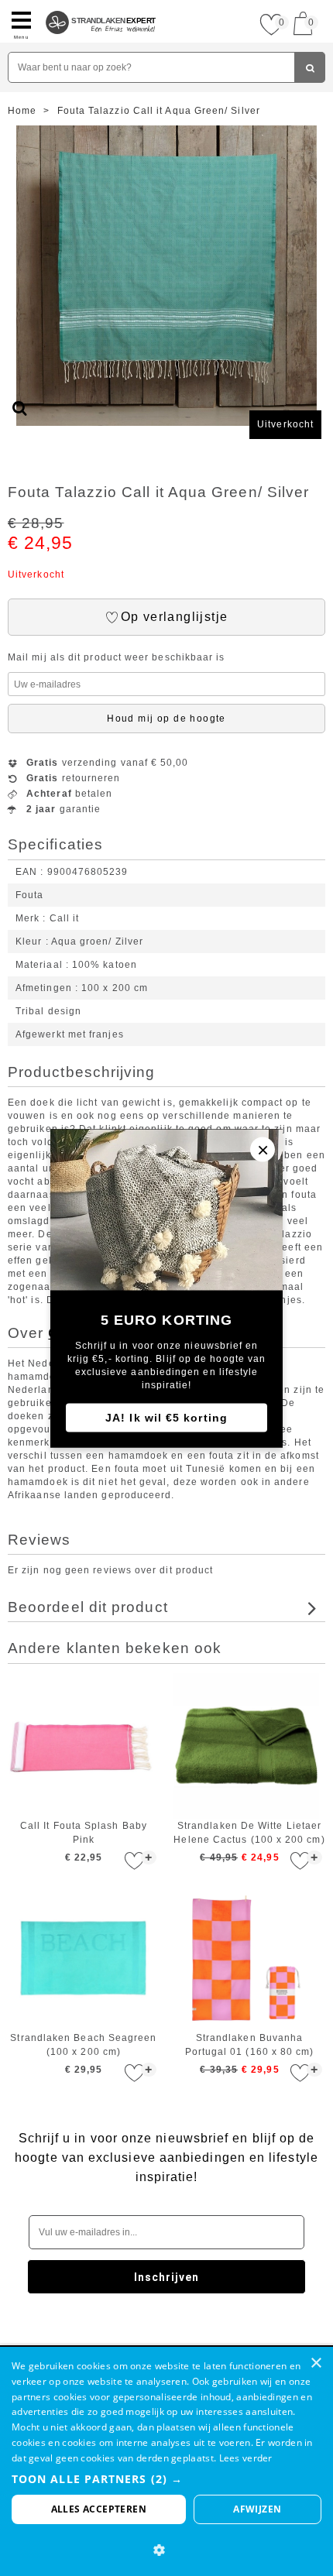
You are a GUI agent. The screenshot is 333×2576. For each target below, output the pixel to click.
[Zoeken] (310, 67)
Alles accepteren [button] (99, 2509)
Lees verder (246, 2458)
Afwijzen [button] (257, 2509)
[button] (166, 2479)
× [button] (316, 2363)
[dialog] (166, 2461)
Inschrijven (167, 2277)
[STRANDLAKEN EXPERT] (101, 6)
